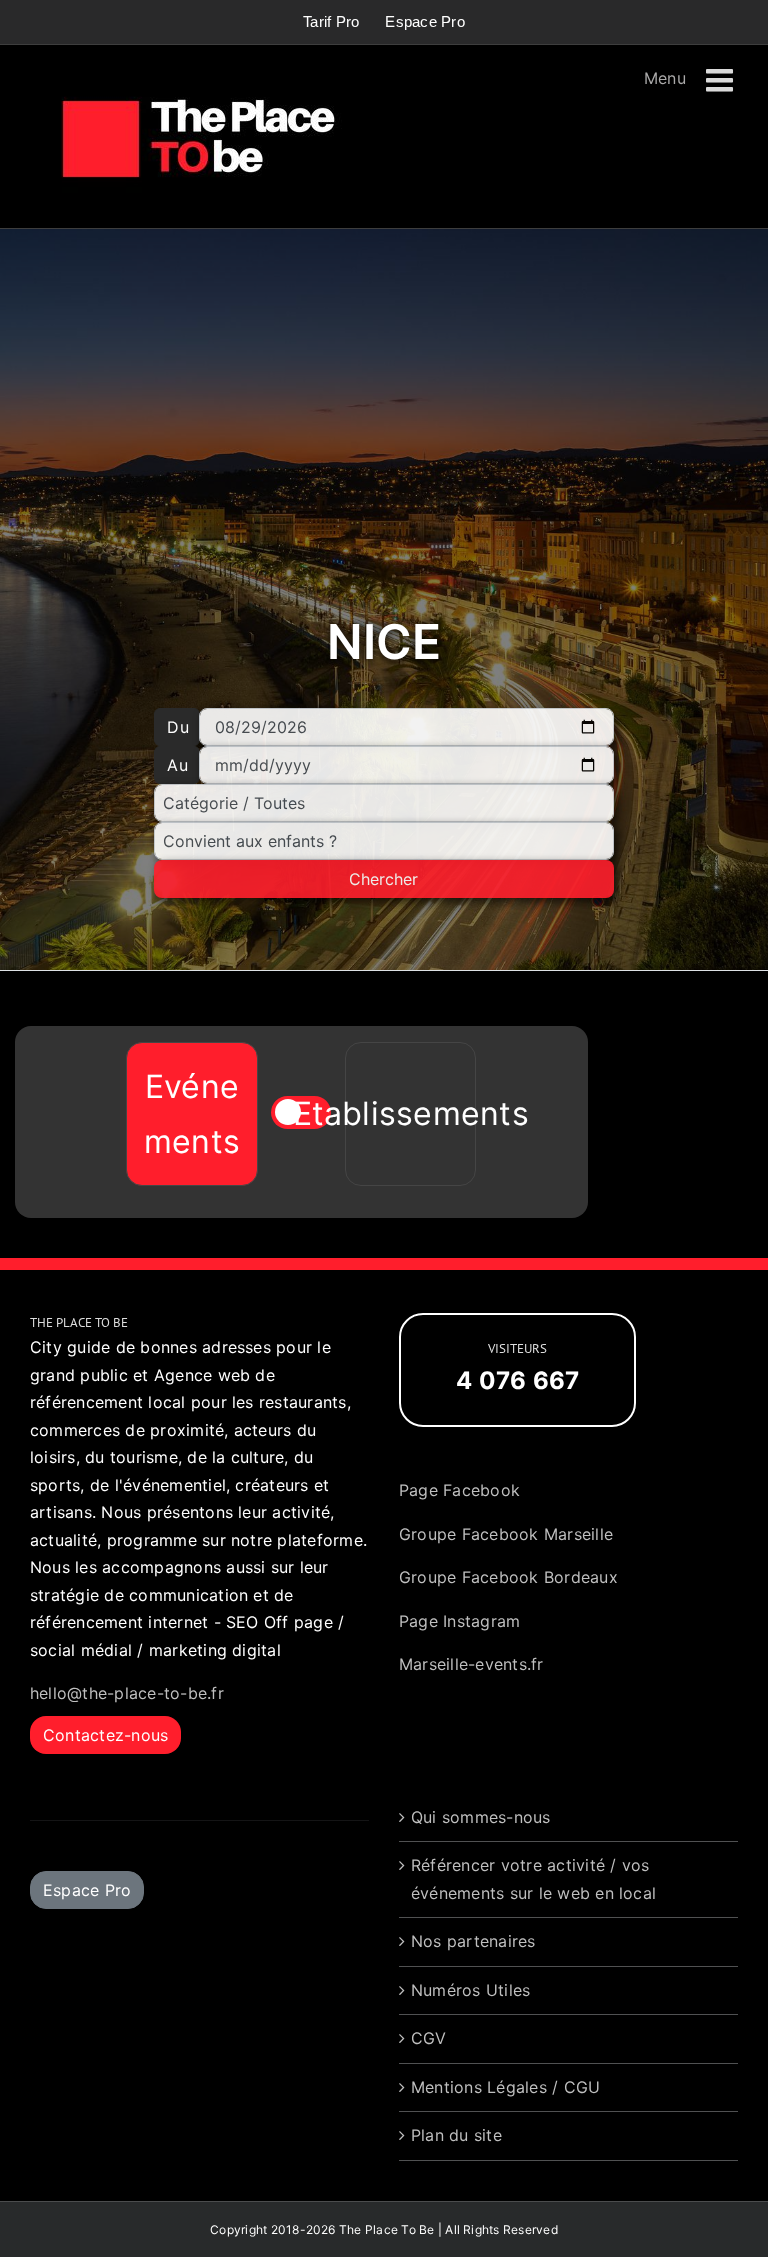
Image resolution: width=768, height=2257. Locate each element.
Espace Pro (87, 1890)
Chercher (383, 879)
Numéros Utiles (470, 1990)
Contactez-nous (105, 1735)
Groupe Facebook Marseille (506, 1534)
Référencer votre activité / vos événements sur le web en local (533, 1879)
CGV (429, 2038)
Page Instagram (459, 1621)
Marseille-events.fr (471, 1664)
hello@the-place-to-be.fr (127, 1693)
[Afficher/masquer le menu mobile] (722, 81)
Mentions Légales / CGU (505, 2087)
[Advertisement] (384, 427)
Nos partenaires (473, 1941)
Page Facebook (459, 1490)
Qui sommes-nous (481, 1817)
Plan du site (456, 2135)
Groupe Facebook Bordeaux (508, 1577)
